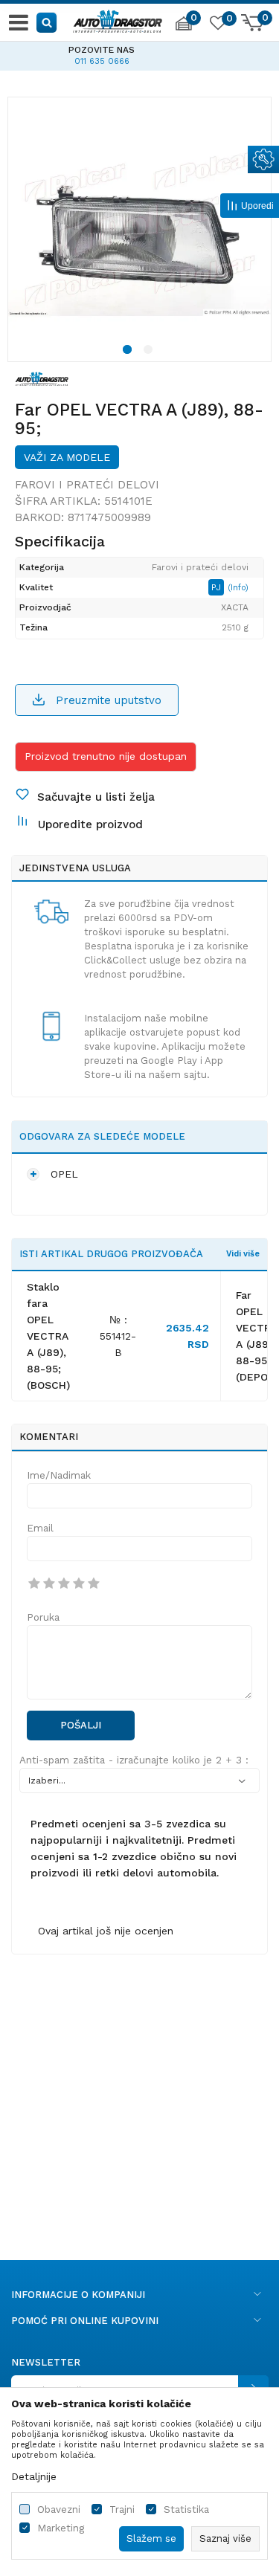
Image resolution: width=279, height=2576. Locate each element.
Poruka (43, 1617)
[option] (139, 229)
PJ (218, 587)
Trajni (122, 2509)
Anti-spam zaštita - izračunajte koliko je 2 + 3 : (134, 1760)
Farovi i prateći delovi (87, 485)
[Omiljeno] (217, 25)
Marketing (61, 2528)
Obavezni (59, 2509)
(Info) (238, 588)
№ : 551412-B (118, 1336)
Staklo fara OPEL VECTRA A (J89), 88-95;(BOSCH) (48, 1336)
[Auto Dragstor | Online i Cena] (118, 19)
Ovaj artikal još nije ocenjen (106, 1931)
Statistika (186, 2509)
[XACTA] (42, 378)
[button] (47, 22)
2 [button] (150, 352)
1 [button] (129, 352)
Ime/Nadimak (59, 1475)
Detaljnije (34, 2476)
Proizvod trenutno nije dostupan (106, 756)
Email (40, 1528)
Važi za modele (67, 457)
